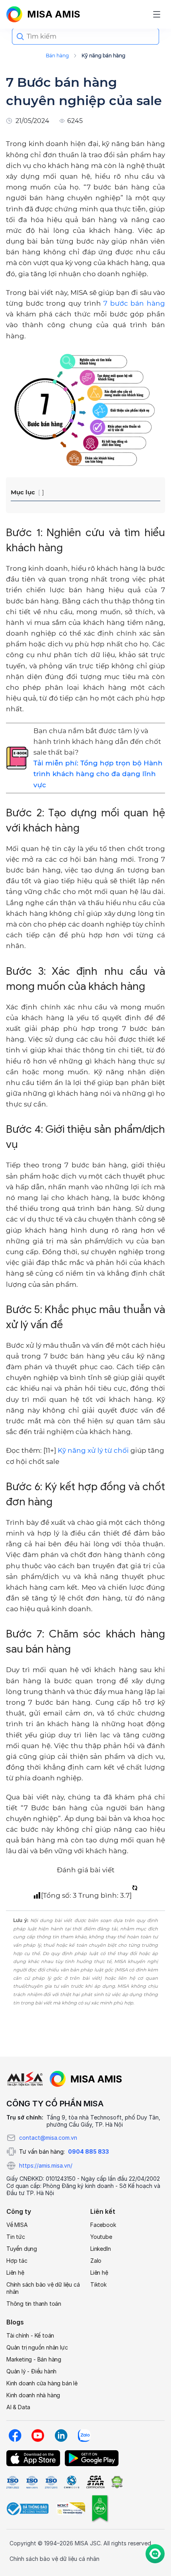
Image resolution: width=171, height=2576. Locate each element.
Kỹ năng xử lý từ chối (93, 1450)
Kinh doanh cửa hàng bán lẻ (42, 2383)
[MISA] (25, 2079)
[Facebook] (15, 2435)
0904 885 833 (88, 2152)
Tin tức (16, 2237)
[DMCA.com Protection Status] (117, 2482)
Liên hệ (15, 2273)
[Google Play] (92, 2458)
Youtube (101, 2237)
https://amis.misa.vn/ (46, 2165)
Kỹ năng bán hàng (103, 56)
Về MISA (17, 2225)
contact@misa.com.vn (48, 2138)
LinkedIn (100, 2249)
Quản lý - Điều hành (31, 2371)
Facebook (103, 2225)
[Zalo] (84, 2435)
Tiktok (98, 2284)
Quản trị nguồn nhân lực (37, 2347)
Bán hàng (57, 56)
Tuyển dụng (22, 2249)
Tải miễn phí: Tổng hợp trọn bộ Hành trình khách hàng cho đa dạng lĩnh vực (98, 774)
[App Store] (33, 2458)
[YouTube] (38, 2435)
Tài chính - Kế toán (30, 2335)
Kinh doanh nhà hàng (33, 2395)
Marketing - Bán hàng (34, 2359)
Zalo (96, 2261)
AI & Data (18, 2407)
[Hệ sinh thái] (86, 2079)
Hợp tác (17, 2261)
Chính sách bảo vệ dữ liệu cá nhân (43, 2288)
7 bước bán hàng (134, 303)
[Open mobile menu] (157, 14)
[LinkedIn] (61, 2435)
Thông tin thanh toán (34, 2304)
